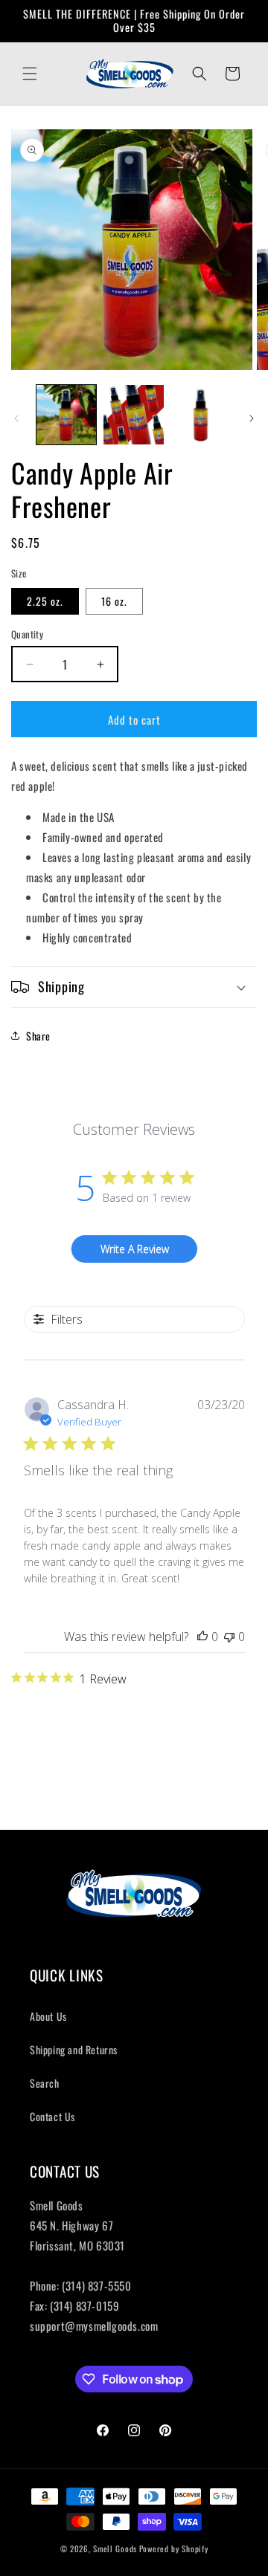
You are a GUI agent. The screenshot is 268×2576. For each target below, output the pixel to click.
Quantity (27, 634)
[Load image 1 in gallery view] (66, 415)
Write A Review (135, 1249)
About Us (48, 2016)
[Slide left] (16, 418)
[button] (30, 74)
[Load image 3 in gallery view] (201, 415)
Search (45, 2083)
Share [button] (38, 1036)
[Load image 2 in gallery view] (133, 415)
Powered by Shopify (174, 2549)
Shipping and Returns (74, 2049)
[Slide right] (252, 418)
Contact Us (52, 2116)
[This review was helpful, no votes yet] (202, 1637)
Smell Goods (115, 2549)
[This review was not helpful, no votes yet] (229, 1637)
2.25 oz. (45, 601)
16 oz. (114, 601)
